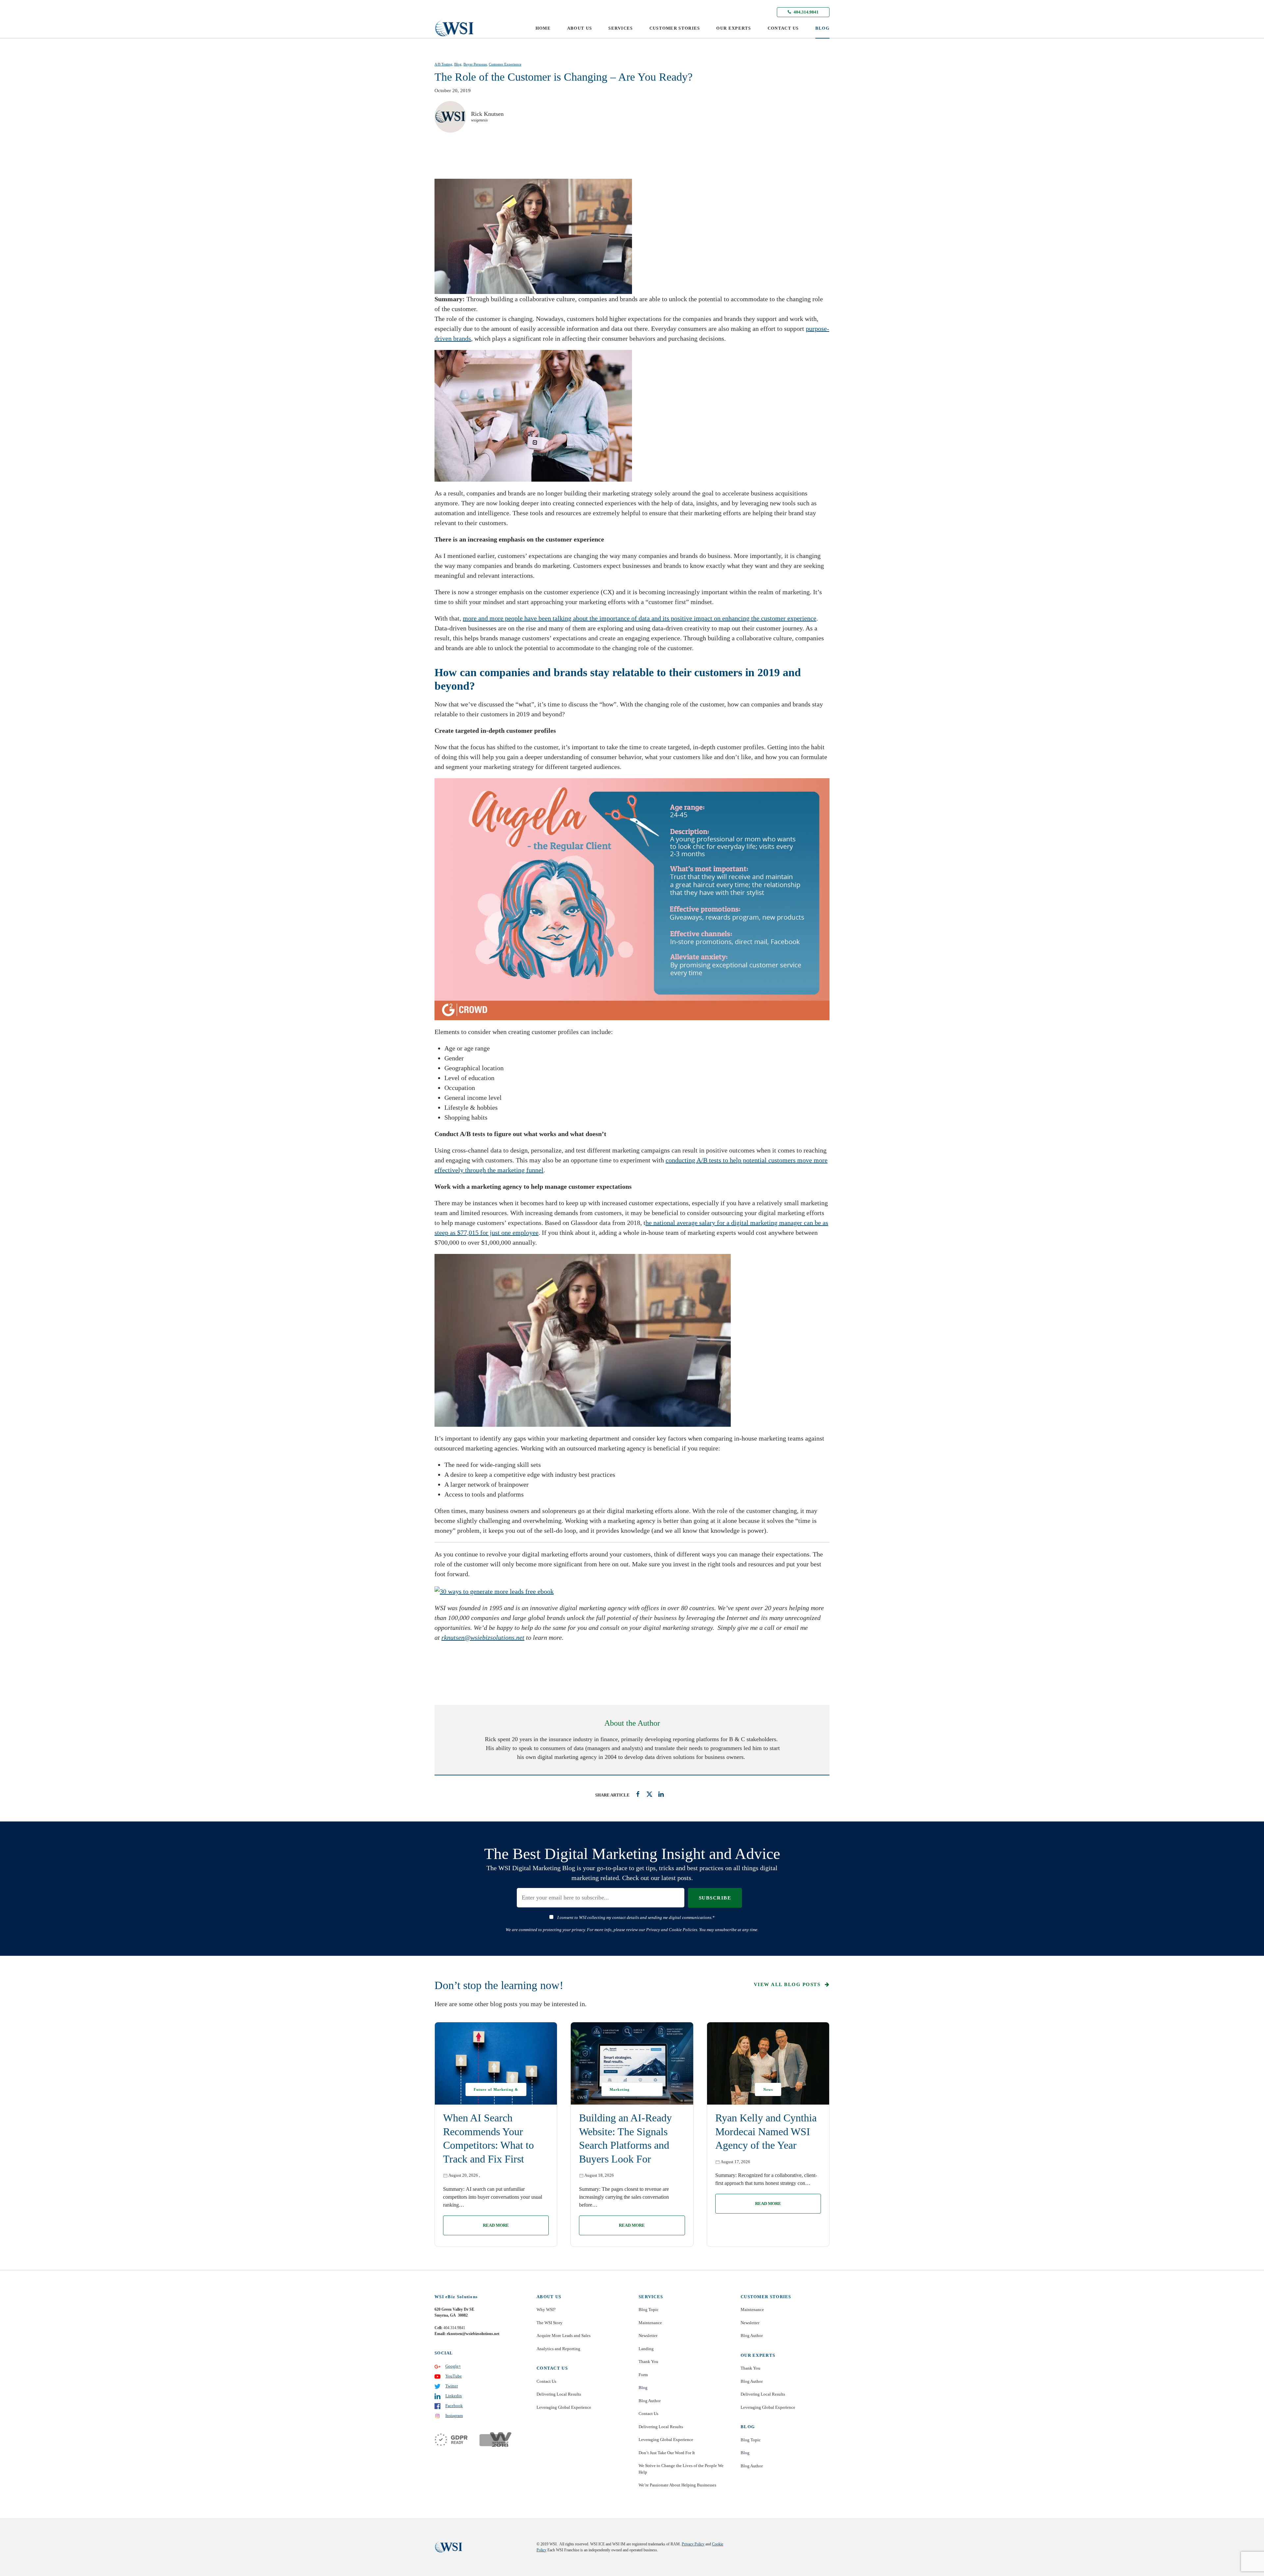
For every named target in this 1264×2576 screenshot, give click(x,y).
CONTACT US (783, 28)
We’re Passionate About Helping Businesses (677, 2485)
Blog (458, 64)
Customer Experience (505, 64)
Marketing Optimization (622, 2092)
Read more (496, 2225)
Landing (646, 2349)
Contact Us (546, 2381)
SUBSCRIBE (715, 1898)
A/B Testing (443, 64)
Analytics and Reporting (558, 2349)
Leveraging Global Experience (564, 2407)
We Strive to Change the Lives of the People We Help (681, 2469)
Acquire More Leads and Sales (564, 2336)
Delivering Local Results (559, 2394)
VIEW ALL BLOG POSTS (788, 1984)
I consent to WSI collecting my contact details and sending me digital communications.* (636, 1917)
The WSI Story (550, 2323)
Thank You (648, 2362)
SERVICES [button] (620, 28)
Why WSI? (546, 2310)
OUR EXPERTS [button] (734, 28)
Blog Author (650, 2401)
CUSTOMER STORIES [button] (675, 28)
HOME (543, 28)
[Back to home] (454, 28)
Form (643, 2375)
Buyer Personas (475, 64)
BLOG (822, 28)
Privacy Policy (693, 2544)
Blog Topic (649, 2310)
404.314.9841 (806, 12)
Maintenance (650, 2323)
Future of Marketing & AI (496, 2092)
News (768, 2089)
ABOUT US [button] (579, 28)
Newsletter (648, 2336)
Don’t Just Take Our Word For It (667, 2453)
